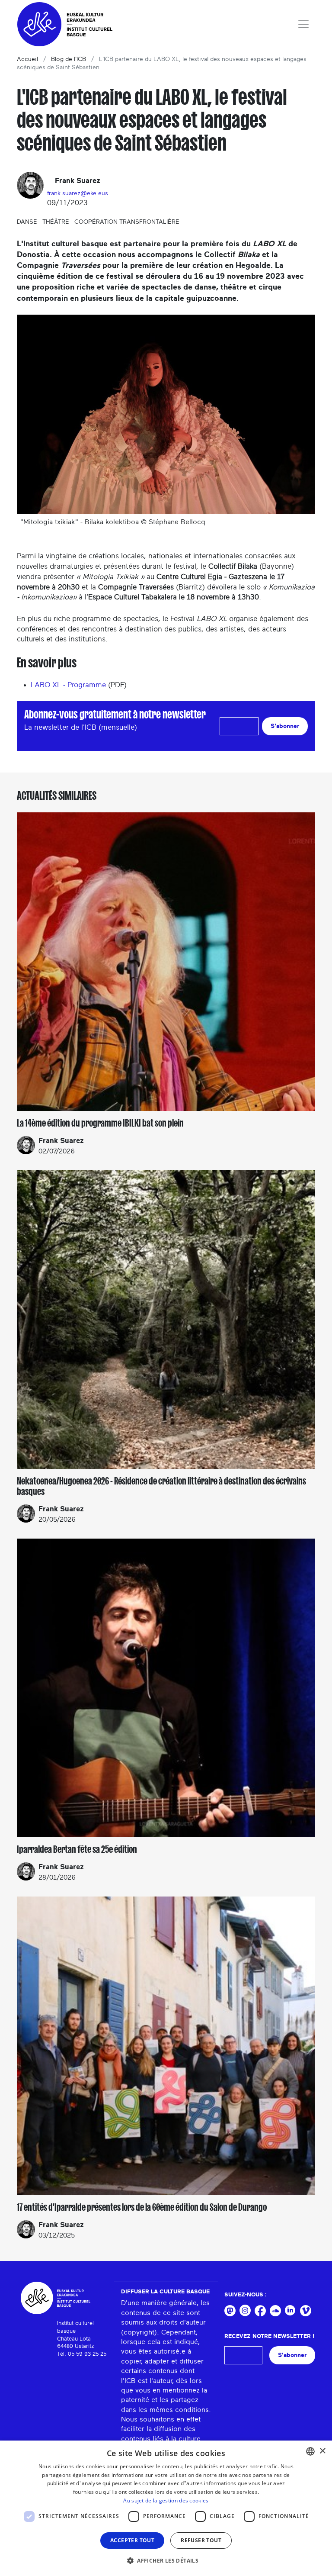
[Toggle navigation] (303, 24)
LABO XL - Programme (68, 685)
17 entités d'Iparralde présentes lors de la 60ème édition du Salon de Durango (142, 2207)
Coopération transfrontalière (127, 222)
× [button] (322, 2451)
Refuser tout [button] (201, 2540)
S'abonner (285, 726)
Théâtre (56, 222)
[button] (166, 2560)
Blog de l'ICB (69, 59)
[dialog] (166, 2508)
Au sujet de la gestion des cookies (166, 2500)
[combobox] (310, 2451)
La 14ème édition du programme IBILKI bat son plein (100, 1123)
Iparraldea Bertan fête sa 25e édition (77, 1849)
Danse (27, 222)
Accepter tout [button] (132, 2540)
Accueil (27, 59)
